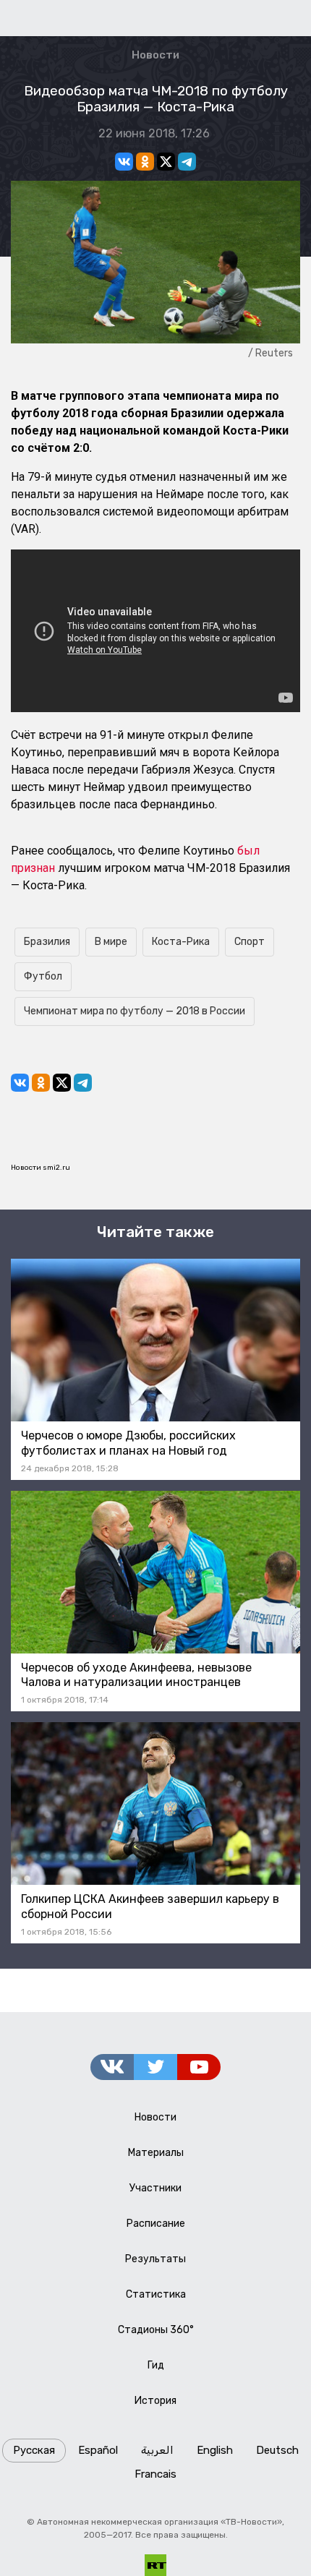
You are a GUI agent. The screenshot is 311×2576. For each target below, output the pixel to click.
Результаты (155, 2259)
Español (98, 2450)
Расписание (156, 2224)
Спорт (250, 942)
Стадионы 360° (156, 2330)
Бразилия (47, 942)
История (155, 2401)
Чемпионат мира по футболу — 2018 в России (135, 1011)
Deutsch (277, 2450)
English (215, 2450)
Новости (155, 55)
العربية (157, 2450)
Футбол (43, 976)
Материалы (156, 2153)
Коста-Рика (181, 942)
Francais (155, 2474)
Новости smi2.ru (41, 1168)
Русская (34, 2450)
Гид (156, 2365)
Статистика (156, 2294)
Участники (155, 2188)
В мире (111, 942)
